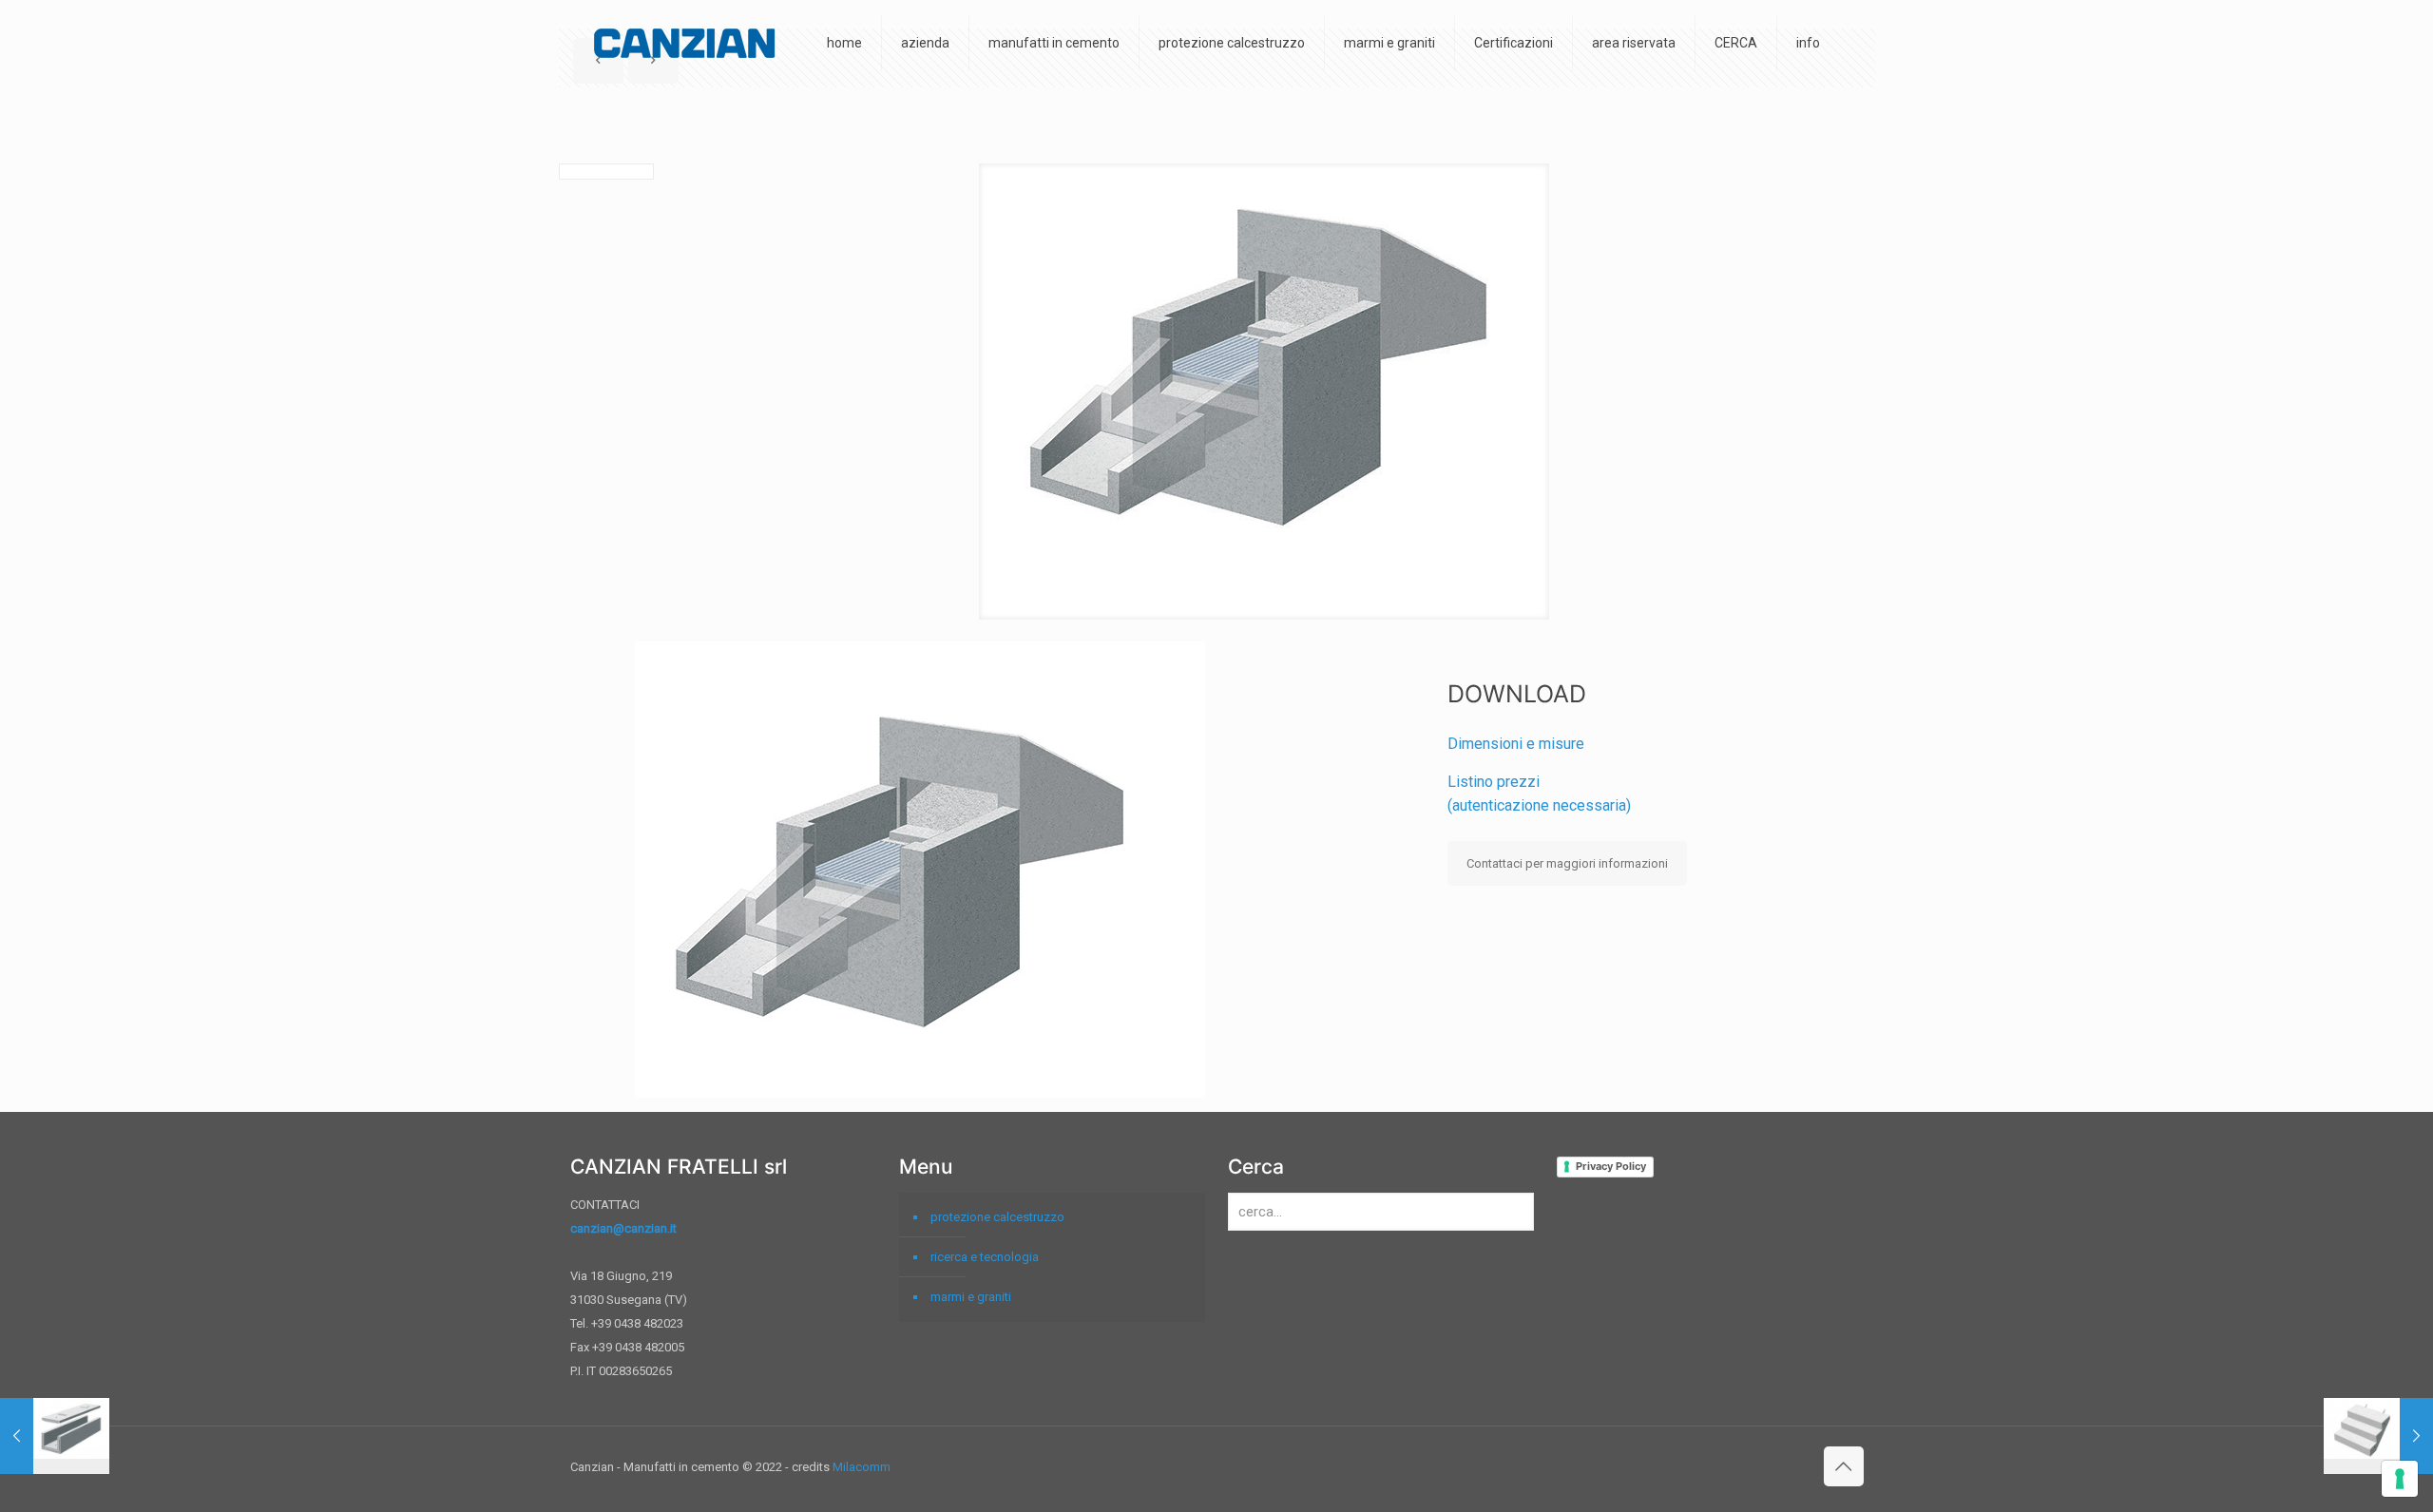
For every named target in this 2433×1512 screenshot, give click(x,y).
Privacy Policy (1611, 1166)
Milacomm (862, 1467)
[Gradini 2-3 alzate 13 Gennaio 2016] (2378, 1436)
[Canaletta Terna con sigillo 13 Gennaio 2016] (55, 1436)
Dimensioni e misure (1516, 744)
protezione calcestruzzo (997, 1217)
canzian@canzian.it (623, 1228)
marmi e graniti (971, 1297)
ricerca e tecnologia (985, 1257)
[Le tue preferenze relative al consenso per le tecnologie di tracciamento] (2400, 1479)
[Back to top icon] (1844, 1466)
